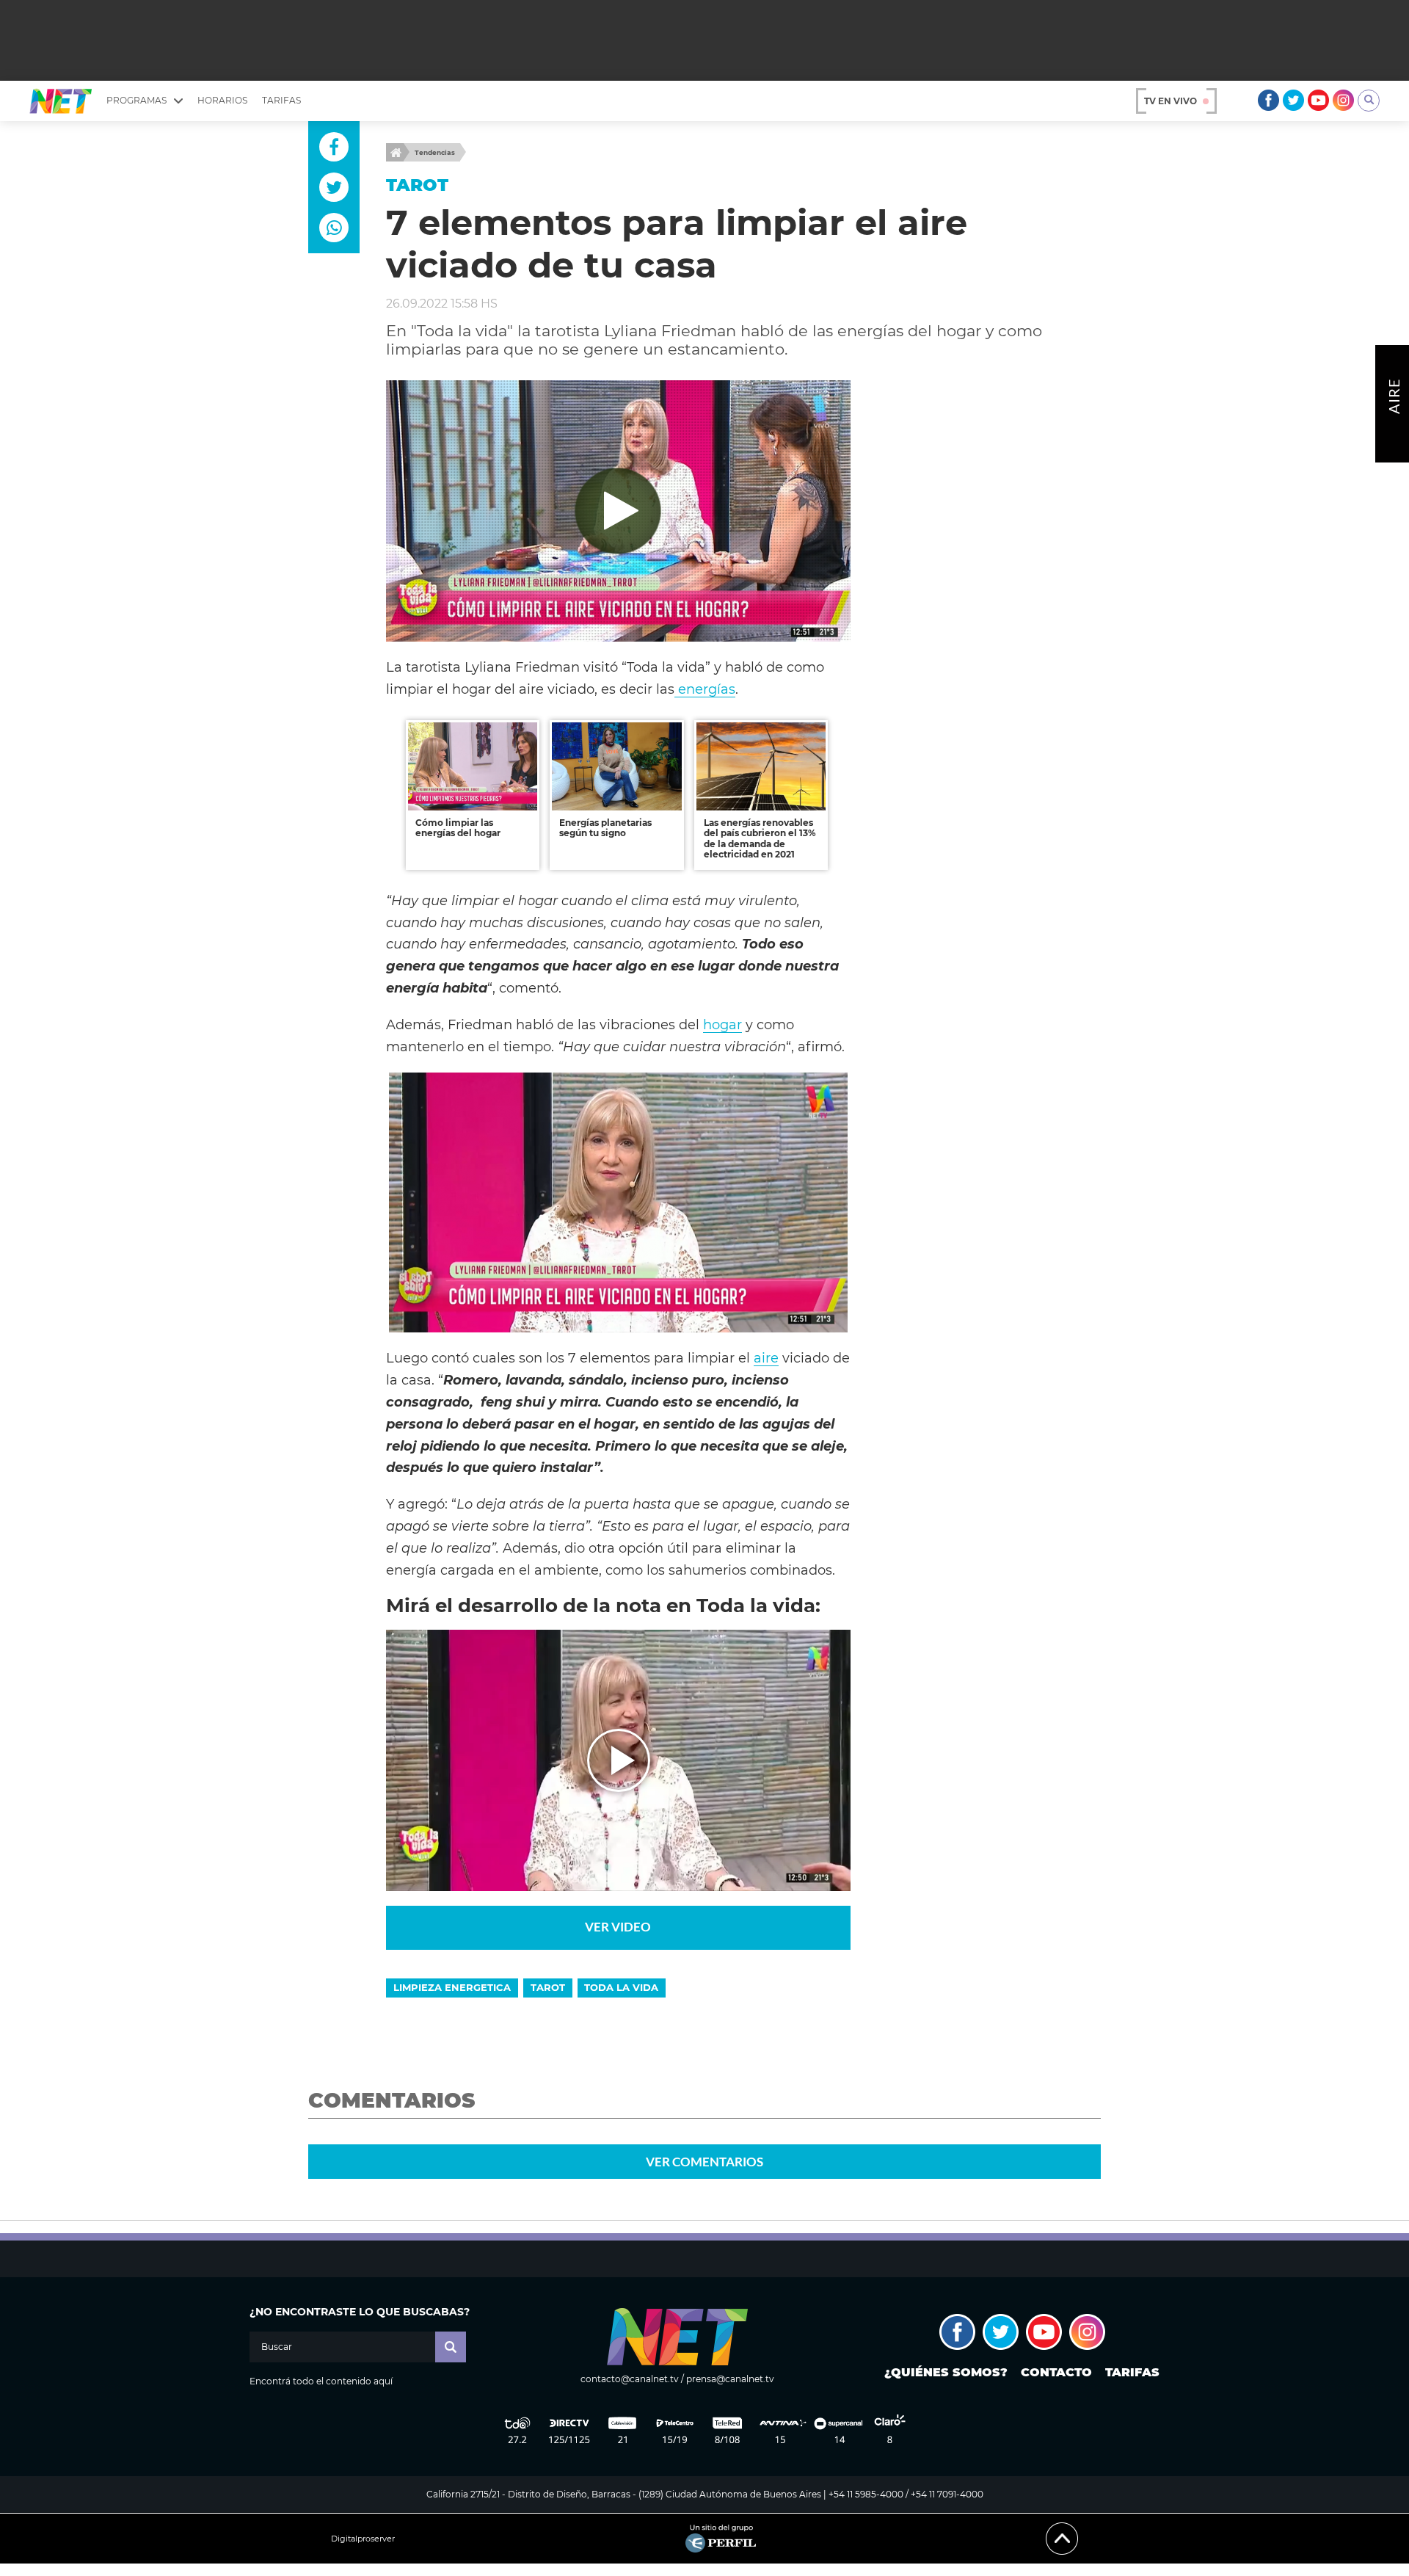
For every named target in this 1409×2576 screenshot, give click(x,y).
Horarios (222, 100)
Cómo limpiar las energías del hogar (458, 828)
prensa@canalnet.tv (730, 2379)
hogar (722, 1024)
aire (766, 1358)
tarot (548, 1987)
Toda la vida (621, 1987)
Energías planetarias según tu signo (605, 828)
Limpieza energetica (452, 1987)
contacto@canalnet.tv (630, 2379)
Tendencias (435, 152)
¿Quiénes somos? (946, 2372)
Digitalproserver (363, 2539)
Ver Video (618, 1927)
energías (705, 689)
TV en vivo (1170, 101)
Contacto (1056, 2372)
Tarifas (281, 100)
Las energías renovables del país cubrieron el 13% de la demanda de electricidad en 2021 (760, 838)
